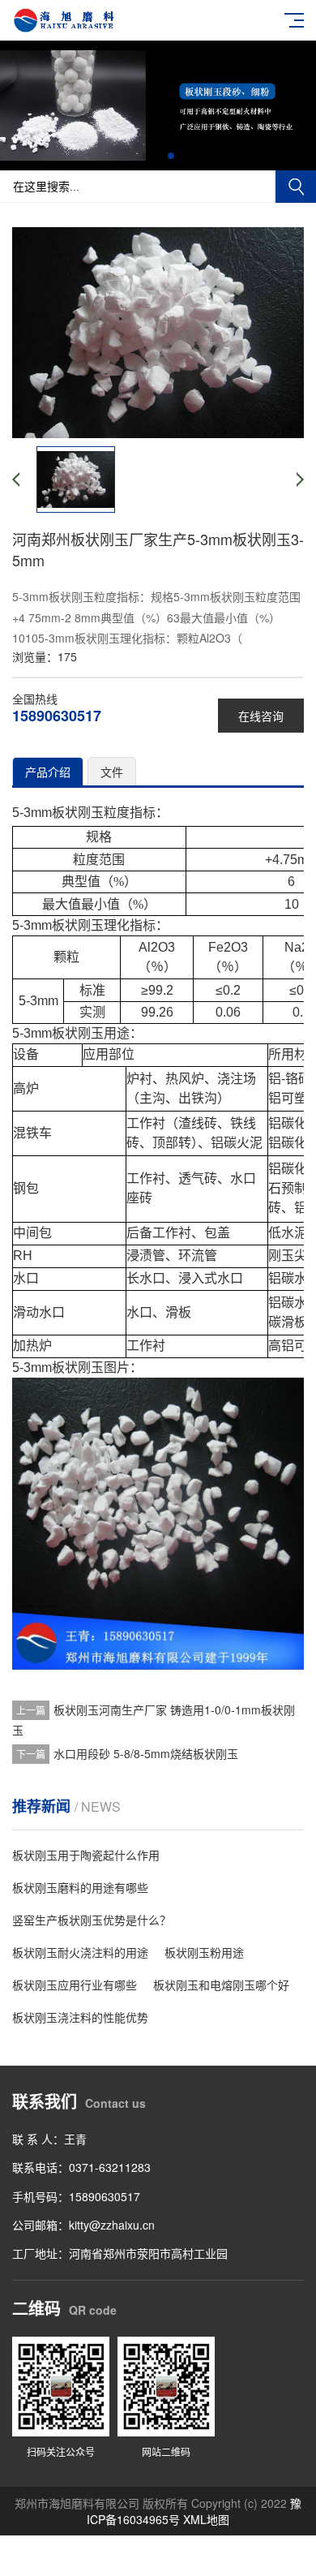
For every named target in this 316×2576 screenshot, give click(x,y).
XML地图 (206, 2519)
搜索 (296, 187)
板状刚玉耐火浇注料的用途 (80, 1952)
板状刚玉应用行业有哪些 (75, 1985)
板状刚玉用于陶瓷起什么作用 (86, 1855)
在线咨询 (261, 716)
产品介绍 (48, 772)
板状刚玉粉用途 (204, 1952)
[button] (145, 156)
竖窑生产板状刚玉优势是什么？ (92, 1920)
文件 (112, 772)
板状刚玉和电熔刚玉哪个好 (221, 1985)
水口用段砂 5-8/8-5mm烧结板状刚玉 (146, 1753)
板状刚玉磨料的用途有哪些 (80, 1887)
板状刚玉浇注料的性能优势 (80, 2017)
